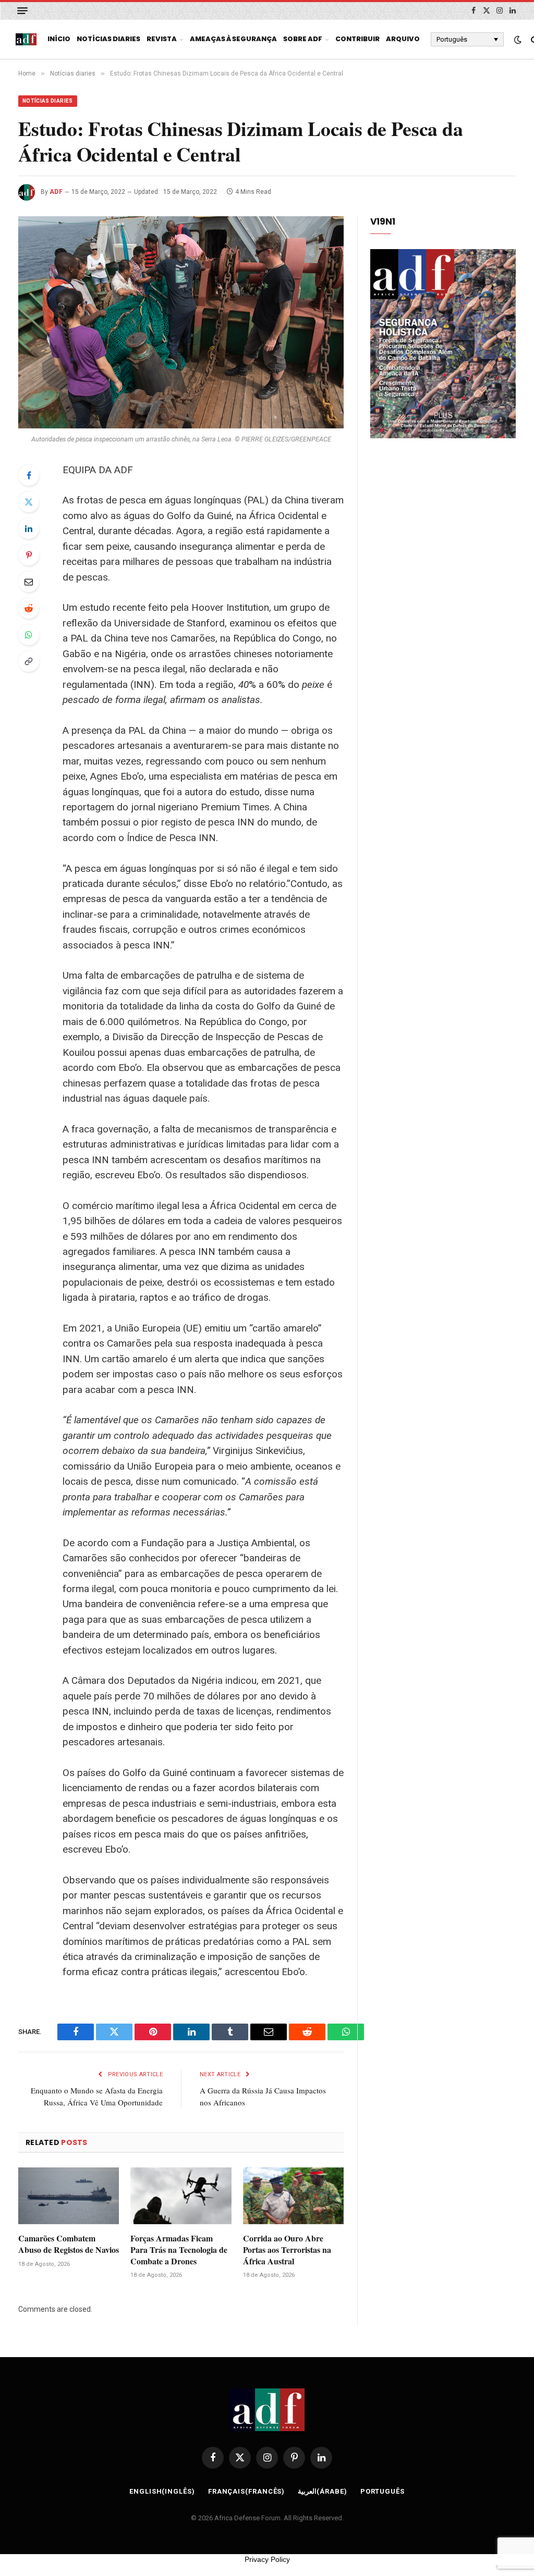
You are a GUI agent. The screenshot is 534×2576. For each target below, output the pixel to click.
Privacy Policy (267, 2559)
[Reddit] (29, 608)
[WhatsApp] (29, 635)
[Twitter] (29, 502)
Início (59, 39)
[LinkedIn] (29, 528)
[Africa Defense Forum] (26, 40)
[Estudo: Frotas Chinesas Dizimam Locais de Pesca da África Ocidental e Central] (181, 323)
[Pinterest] (29, 555)
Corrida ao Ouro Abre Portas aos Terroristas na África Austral (287, 2250)
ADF (56, 192)
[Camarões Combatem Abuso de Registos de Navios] (69, 2196)
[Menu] (22, 11)
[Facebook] (29, 475)
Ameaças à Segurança (233, 39)
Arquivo (403, 39)
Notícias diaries (108, 39)
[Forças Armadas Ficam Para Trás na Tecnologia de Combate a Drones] (181, 2196)
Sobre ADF (303, 39)
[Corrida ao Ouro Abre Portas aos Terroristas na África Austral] (293, 2196)
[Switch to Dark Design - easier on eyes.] (518, 40)
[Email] (29, 582)
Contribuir (357, 39)
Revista (162, 39)
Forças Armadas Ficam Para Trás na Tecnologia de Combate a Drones (179, 2250)
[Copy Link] (29, 661)
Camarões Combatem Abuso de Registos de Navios (69, 2244)
